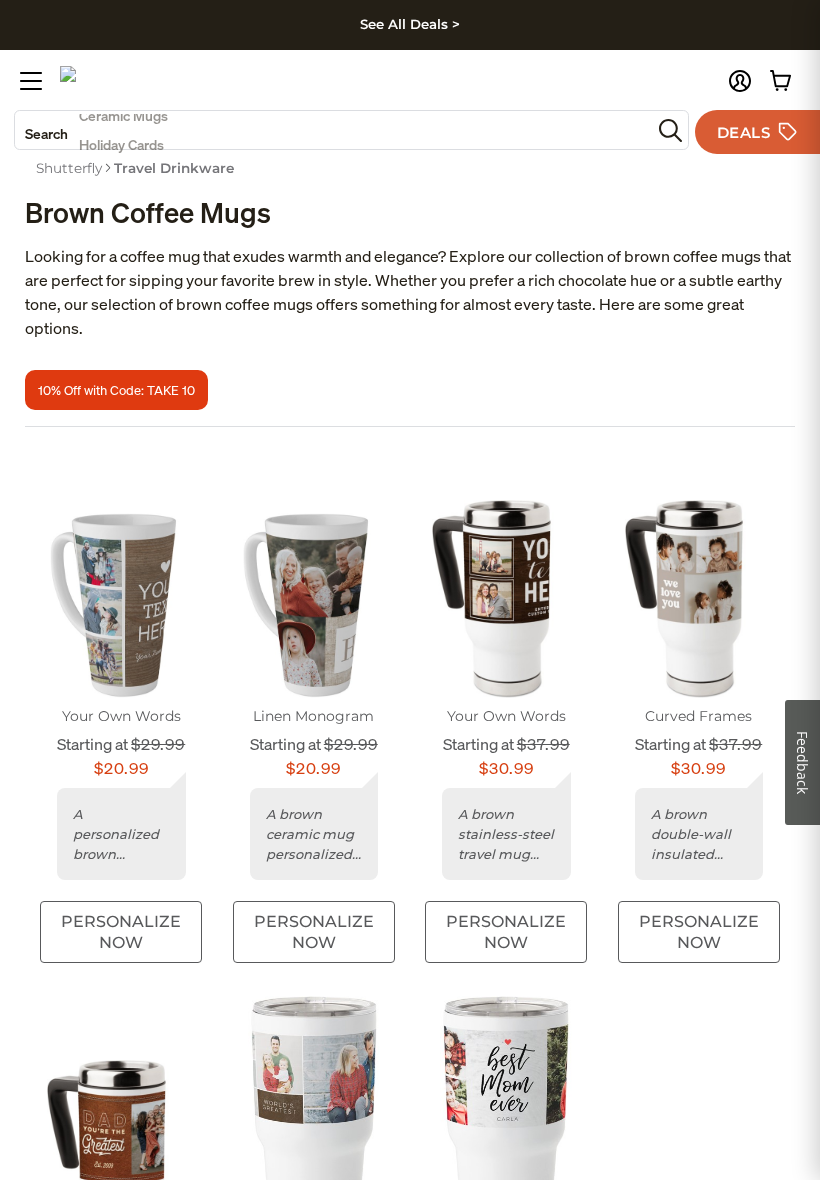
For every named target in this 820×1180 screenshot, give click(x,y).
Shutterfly (69, 168)
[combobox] (333, 130)
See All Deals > (410, 24)
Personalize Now (121, 932)
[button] (740, 81)
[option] (69, 168)
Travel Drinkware (174, 168)
